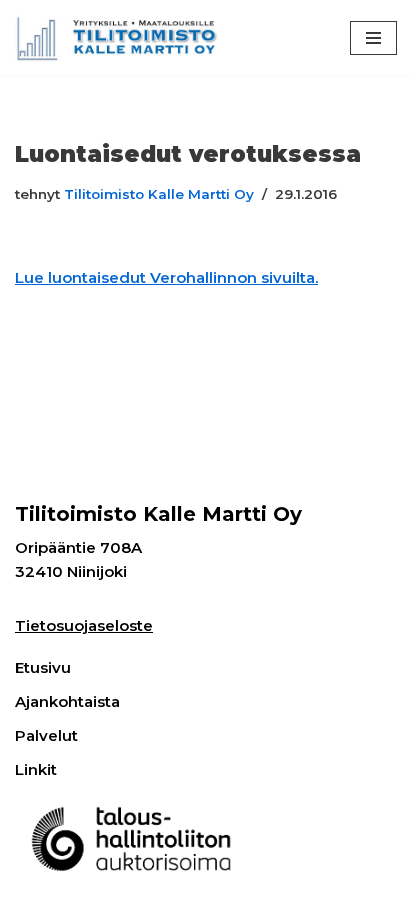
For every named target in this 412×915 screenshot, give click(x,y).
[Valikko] (373, 38)
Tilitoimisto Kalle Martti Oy (159, 194)
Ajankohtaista (67, 701)
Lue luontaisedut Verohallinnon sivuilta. (166, 277)
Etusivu (43, 667)
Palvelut (46, 735)
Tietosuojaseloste (84, 625)
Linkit (36, 769)
